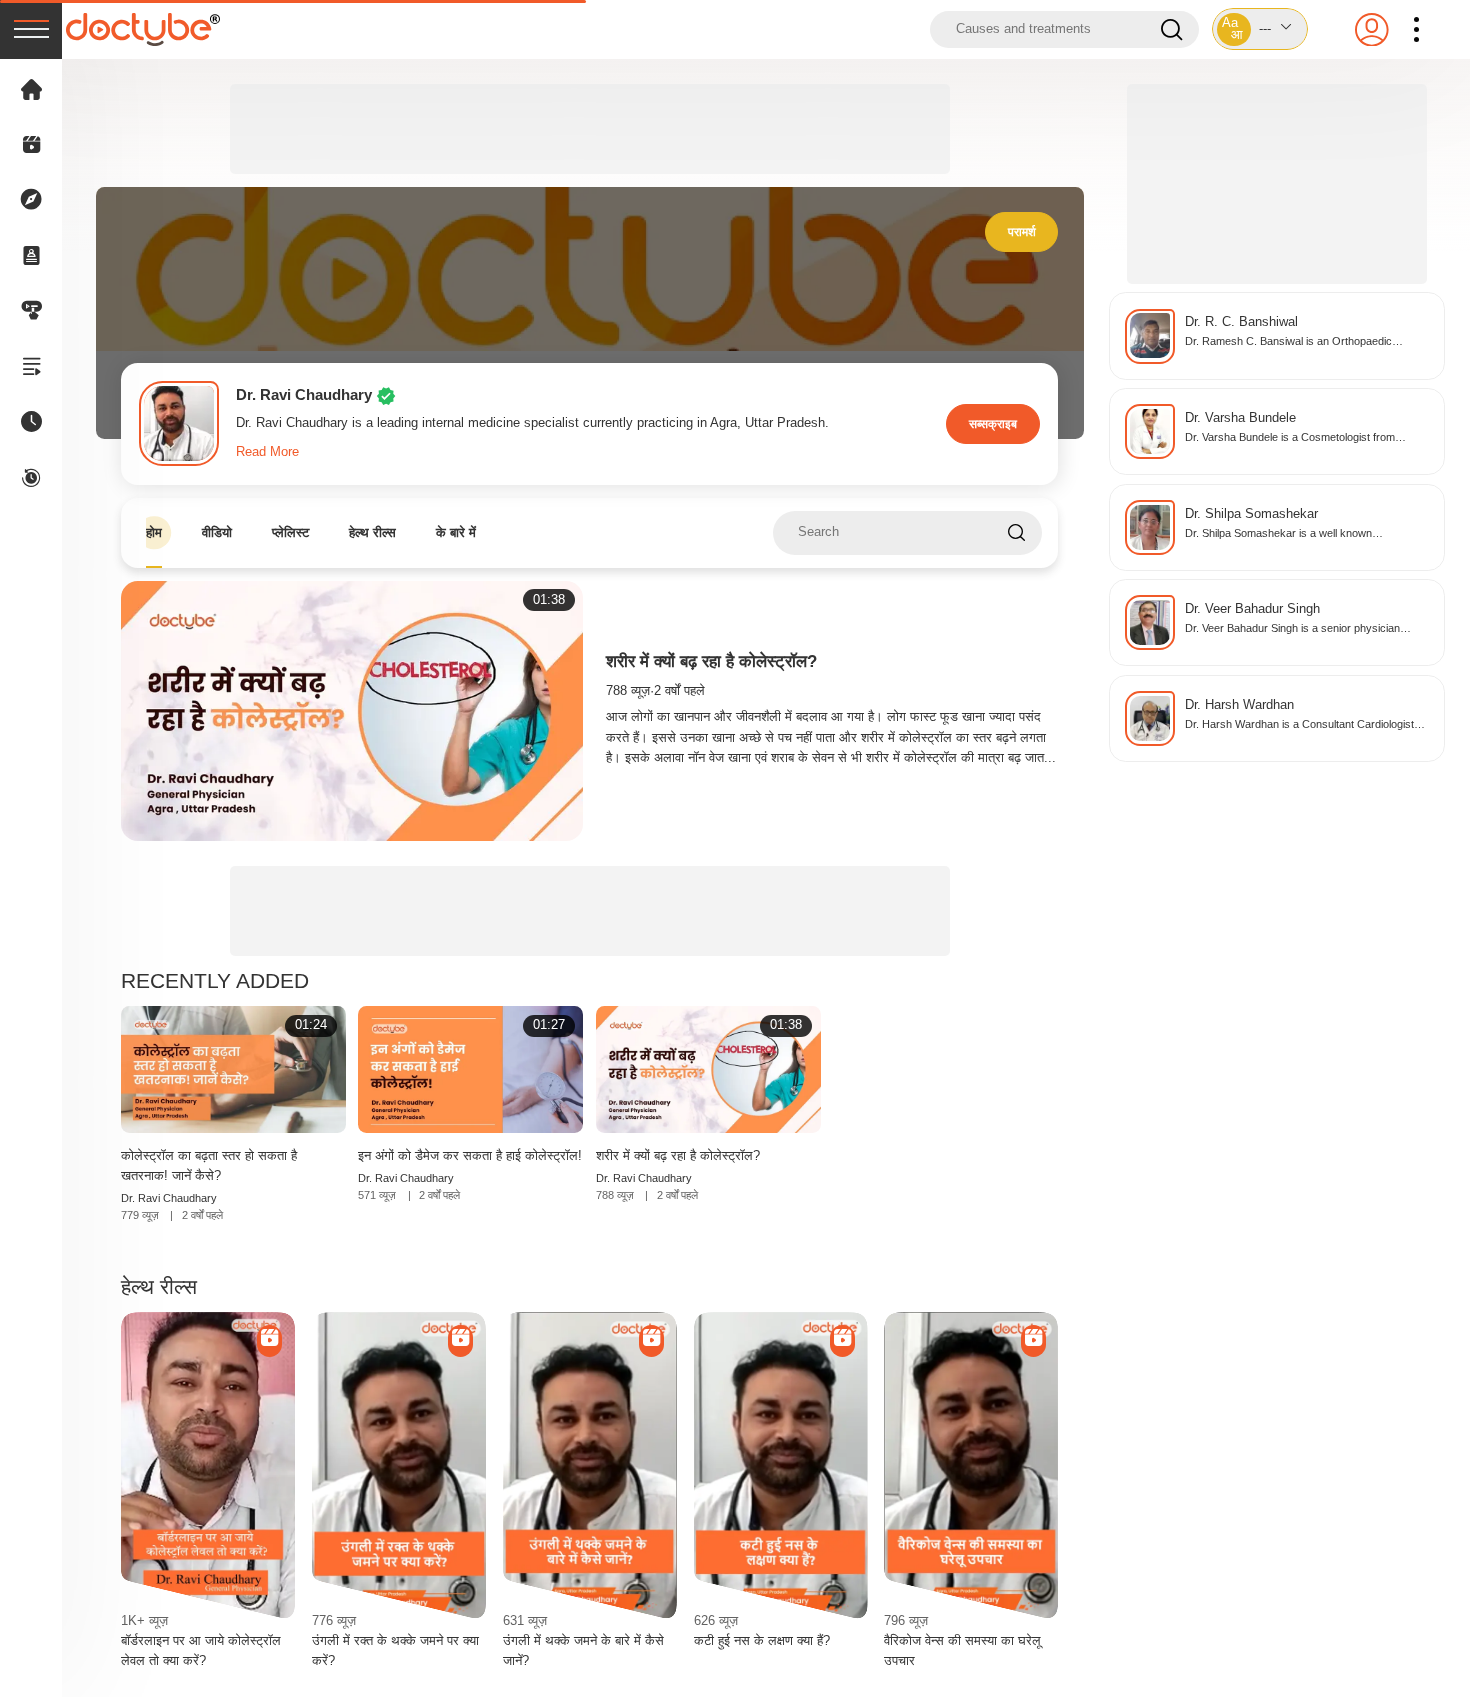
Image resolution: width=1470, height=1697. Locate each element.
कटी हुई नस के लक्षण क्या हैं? (762, 1640)
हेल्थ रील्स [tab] (372, 532)
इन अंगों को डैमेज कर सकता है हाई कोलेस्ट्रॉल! (470, 1155)
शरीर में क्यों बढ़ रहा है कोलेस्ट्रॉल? (711, 661)
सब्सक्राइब (993, 423)
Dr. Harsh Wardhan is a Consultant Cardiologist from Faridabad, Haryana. (1299, 725)
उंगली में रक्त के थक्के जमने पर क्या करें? (395, 1650)
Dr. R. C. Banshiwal (1241, 322)
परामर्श (1022, 231)
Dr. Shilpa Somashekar (1251, 514)
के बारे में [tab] (456, 532)
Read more (267, 452)
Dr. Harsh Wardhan (1239, 705)
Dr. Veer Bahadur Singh (1252, 609)
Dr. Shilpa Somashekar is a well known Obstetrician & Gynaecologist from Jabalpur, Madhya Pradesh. (1292, 534)
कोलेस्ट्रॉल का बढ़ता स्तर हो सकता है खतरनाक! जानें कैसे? (209, 1165)
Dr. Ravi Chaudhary (169, 1198)
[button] (1260, 29)
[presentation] (31, 29)
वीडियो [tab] (217, 532)
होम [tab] (154, 532)
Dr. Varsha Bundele (1240, 418)
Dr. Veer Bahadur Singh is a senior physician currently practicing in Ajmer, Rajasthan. (1292, 629)
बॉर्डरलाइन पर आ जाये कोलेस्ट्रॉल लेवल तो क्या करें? (201, 1650)
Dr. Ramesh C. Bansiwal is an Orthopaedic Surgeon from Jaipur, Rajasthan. (1288, 342)
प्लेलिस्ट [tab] (290, 532)
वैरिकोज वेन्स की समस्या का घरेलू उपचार (962, 1650)
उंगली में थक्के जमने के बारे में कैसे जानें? (583, 1650)
